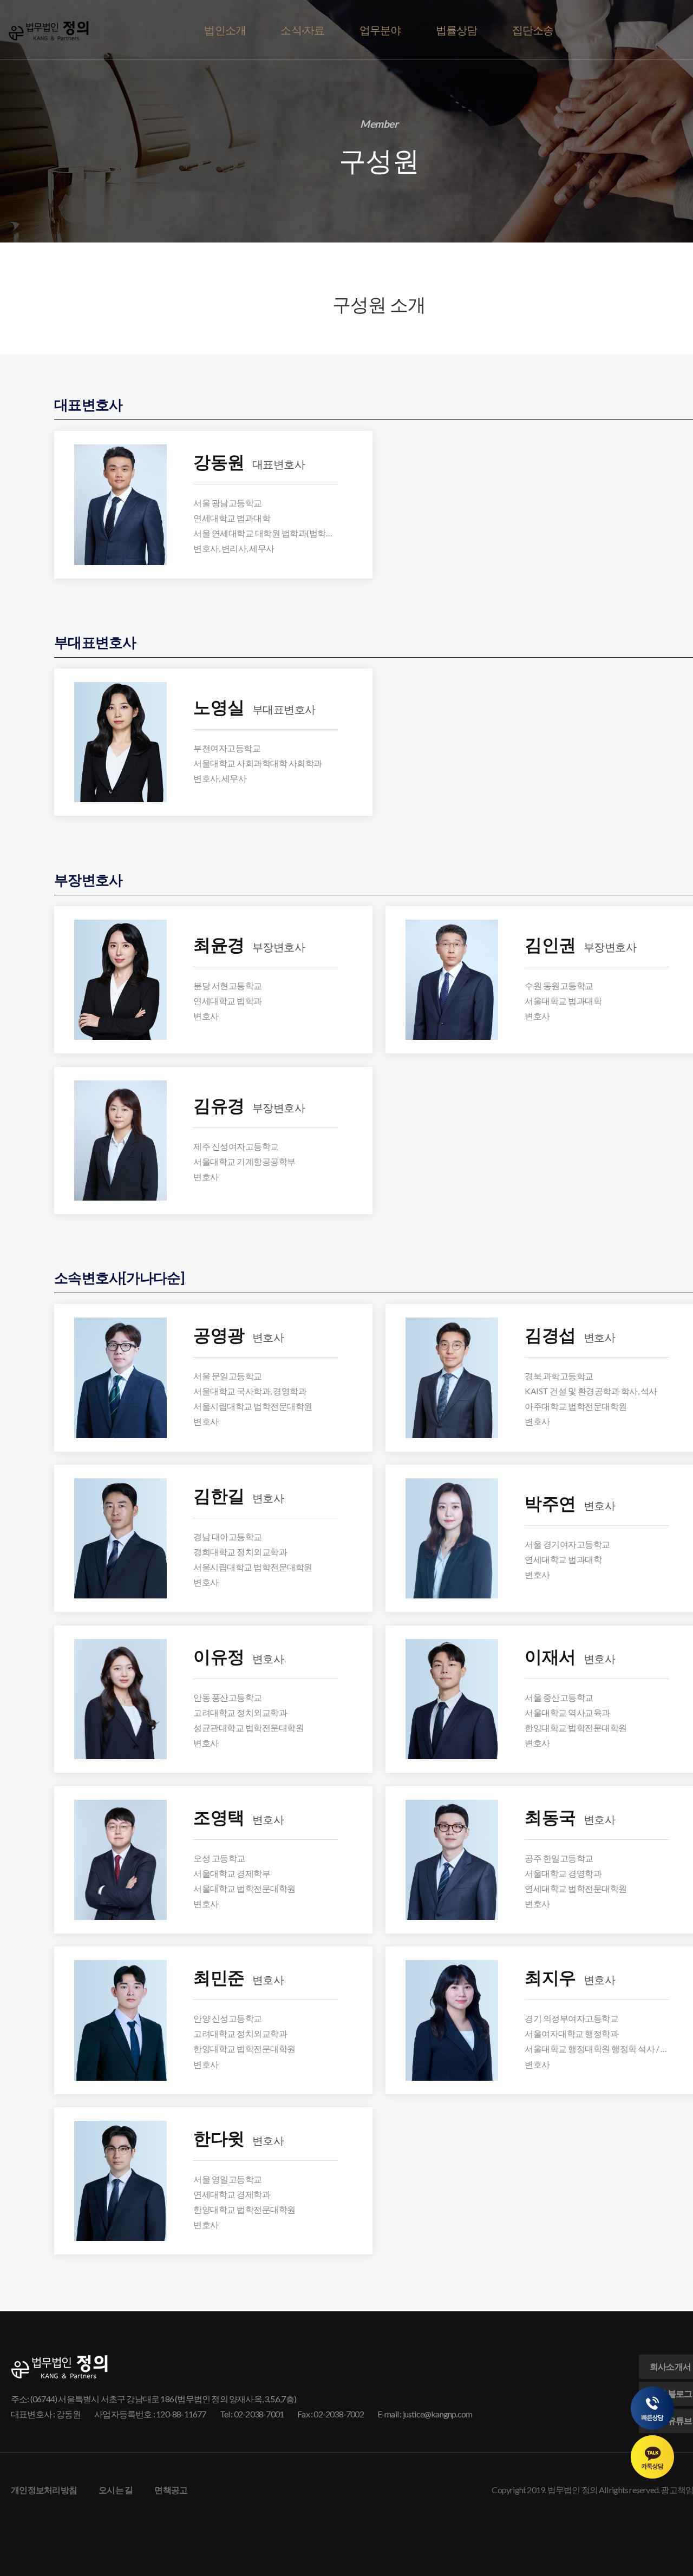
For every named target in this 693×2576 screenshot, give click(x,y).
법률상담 (457, 30)
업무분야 (380, 30)
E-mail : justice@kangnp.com (425, 2414)
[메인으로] (49, 31)
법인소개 (225, 30)
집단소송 (533, 30)
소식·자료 (302, 30)
